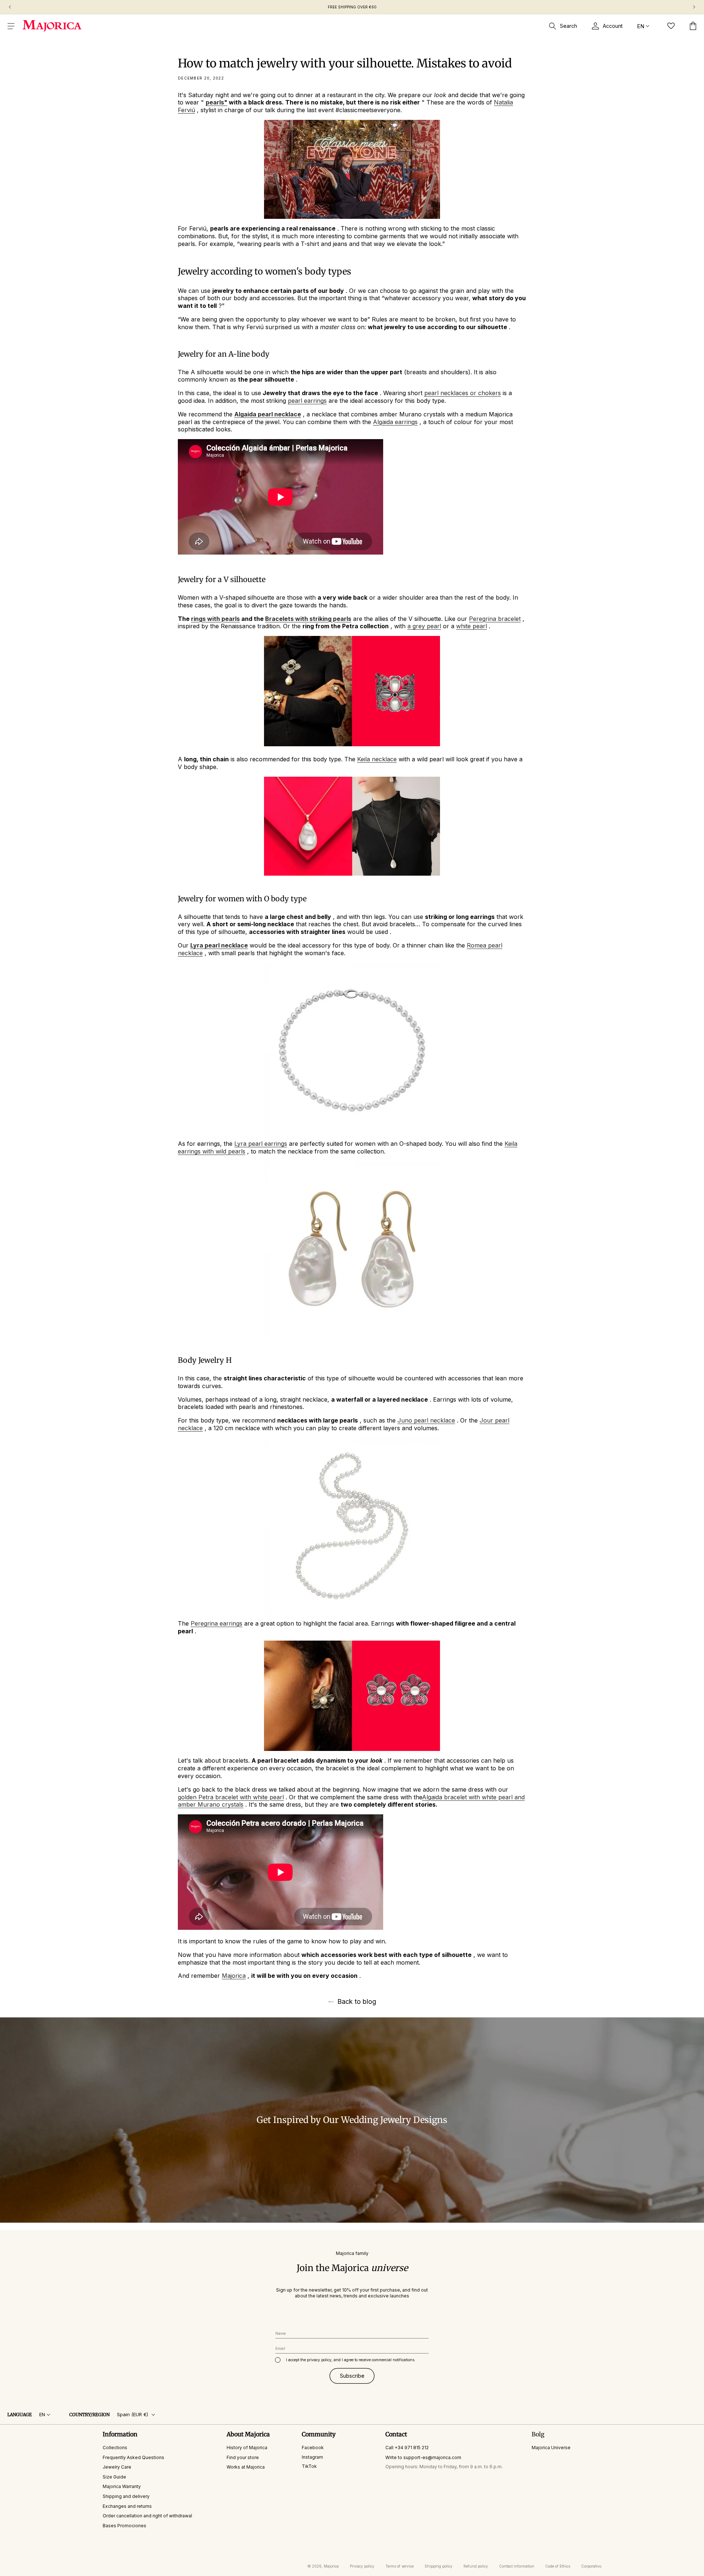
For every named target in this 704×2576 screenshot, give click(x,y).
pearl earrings (307, 401)
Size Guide (114, 2477)
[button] (11, 26)
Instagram (312, 2457)
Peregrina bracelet (495, 619)
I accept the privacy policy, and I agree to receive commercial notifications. (351, 2360)
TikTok (309, 2466)
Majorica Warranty (122, 2486)
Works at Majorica (246, 2467)
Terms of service (399, 2566)
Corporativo (591, 2566)
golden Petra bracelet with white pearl (231, 1797)
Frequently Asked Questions (133, 2457)
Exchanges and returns (127, 2506)
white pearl (472, 626)
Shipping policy (439, 2566)
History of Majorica (247, 2448)
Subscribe (352, 2376)
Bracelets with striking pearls (308, 619)
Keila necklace (377, 759)
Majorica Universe (551, 2448)
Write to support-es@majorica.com (423, 2457)
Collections (115, 2448)
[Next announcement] (694, 7)
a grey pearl (424, 626)
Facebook (313, 2448)
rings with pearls (215, 619)
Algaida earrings (395, 422)
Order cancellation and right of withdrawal (147, 2516)
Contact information (517, 2566)
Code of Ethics (558, 2566)
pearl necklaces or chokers (463, 393)
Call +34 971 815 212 (407, 2448)
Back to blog (357, 2002)
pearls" (217, 102)
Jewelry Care (117, 2467)
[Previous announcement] (10, 7)
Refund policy (476, 2566)
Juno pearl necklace (426, 1420)
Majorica (234, 1976)
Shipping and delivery (126, 2496)
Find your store (243, 2457)
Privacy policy (362, 2566)
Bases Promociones (124, 2526)
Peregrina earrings (217, 1623)
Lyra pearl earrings (261, 1144)
